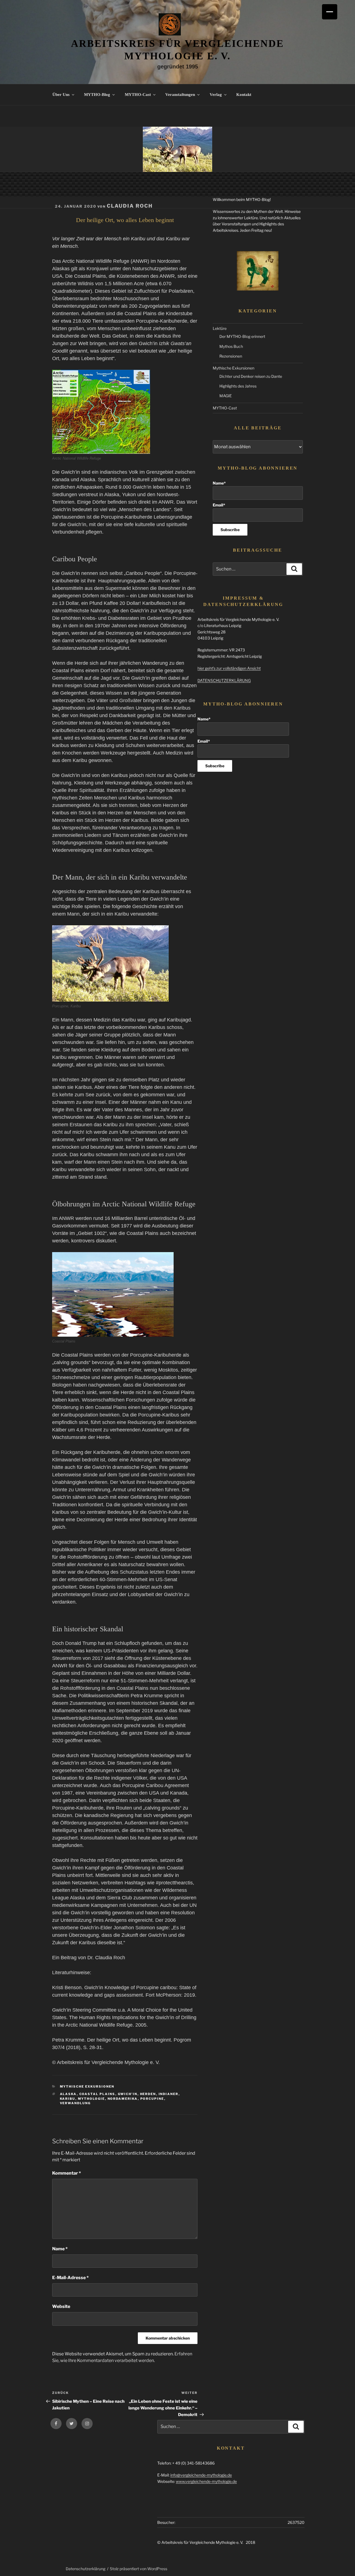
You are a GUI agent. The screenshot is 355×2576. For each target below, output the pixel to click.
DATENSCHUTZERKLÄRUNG (224, 680)
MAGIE (226, 396)
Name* (219, 483)
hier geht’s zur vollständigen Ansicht (229, 668)
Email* (219, 505)
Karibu (68, 2099)
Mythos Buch (231, 346)
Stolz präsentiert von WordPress (139, 2569)
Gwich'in (128, 2094)
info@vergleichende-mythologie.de (201, 2475)
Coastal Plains (97, 2094)
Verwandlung (75, 2103)
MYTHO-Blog (97, 95)
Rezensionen (231, 356)
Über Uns (61, 95)
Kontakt (244, 95)
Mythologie (92, 2099)
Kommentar (67, 2173)
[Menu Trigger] (330, 12)
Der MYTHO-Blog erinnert (242, 336)
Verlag (216, 95)
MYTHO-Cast (138, 95)
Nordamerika (123, 2099)
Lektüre (220, 328)
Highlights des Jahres (238, 386)
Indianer (169, 2094)
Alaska (68, 2094)
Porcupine (152, 2099)
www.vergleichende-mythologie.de (206, 2481)
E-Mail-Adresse (70, 2278)
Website (61, 2306)
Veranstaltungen (180, 95)
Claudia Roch (130, 206)
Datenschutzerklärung (86, 2569)
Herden (148, 2094)
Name (60, 2249)
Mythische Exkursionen (87, 2086)
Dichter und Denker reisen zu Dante (251, 376)
